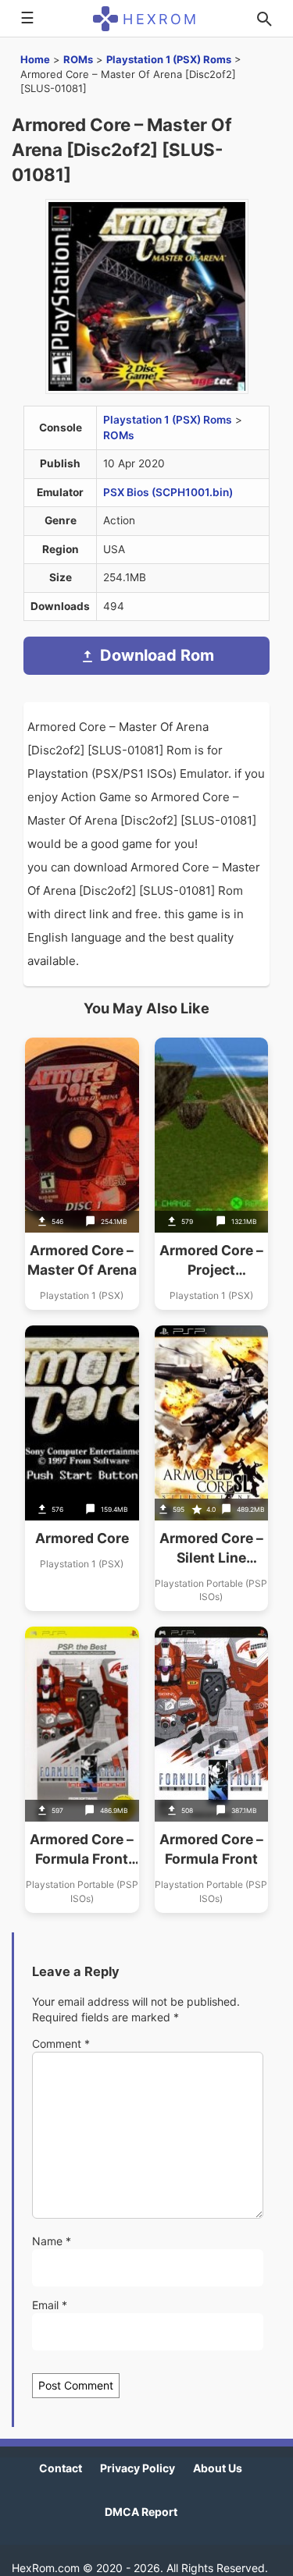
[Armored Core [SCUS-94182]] (82, 1468)
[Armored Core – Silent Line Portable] (212, 1468)
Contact (61, 2468)
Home (35, 59)
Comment (61, 2044)
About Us (218, 2468)
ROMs (78, 59)
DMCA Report (141, 2512)
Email (50, 2305)
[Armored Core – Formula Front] (212, 1769)
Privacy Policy (138, 2468)
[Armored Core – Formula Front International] (82, 1769)
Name (52, 2241)
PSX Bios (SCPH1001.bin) (168, 492)
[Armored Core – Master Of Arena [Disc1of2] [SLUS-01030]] (82, 1174)
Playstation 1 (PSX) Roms (169, 59)
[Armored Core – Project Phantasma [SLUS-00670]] (212, 1174)
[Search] (264, 19)
